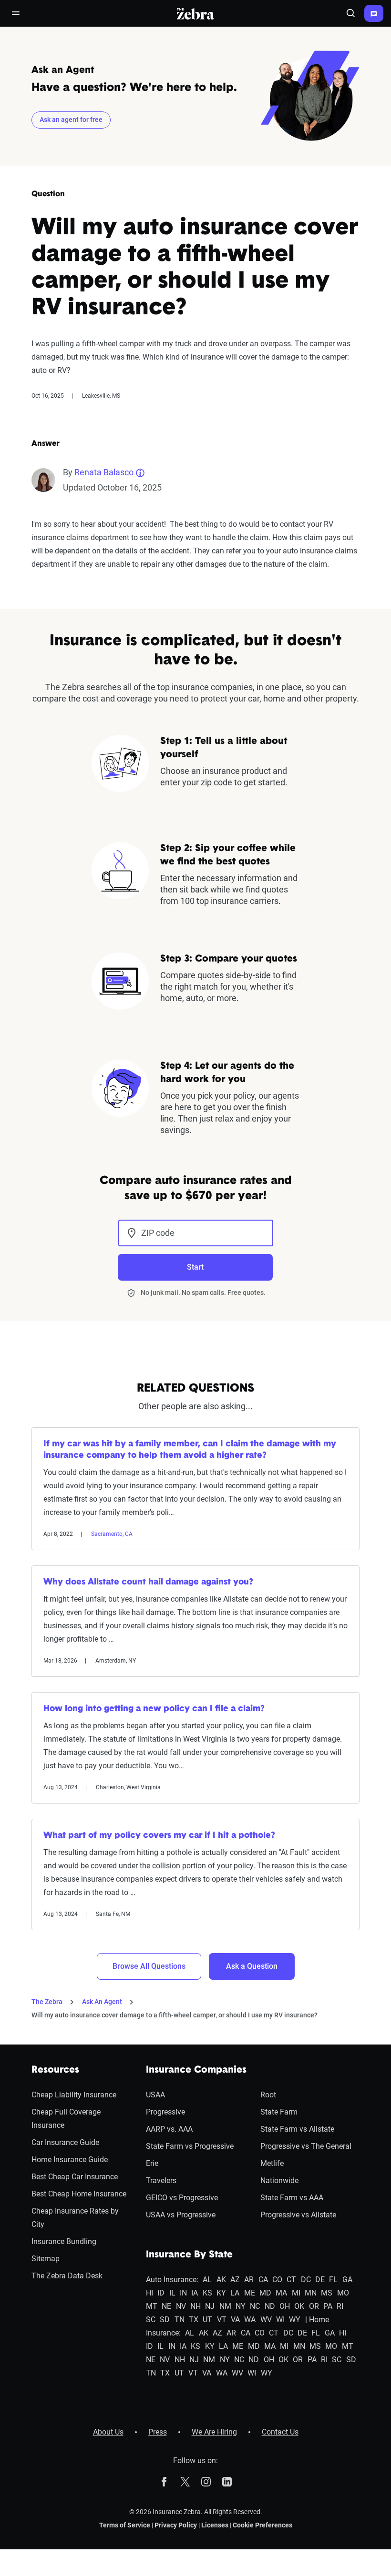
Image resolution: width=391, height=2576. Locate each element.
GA (347, 2280)
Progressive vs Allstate (298, 2215)
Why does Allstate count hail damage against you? (148, 1583)
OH (285, 2306)
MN (311, 2293)
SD (165, 2320)
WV (266, 2320)
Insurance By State (189, 2255)
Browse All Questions (149, 1966)
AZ (235, 2280)
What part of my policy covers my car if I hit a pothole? (159, 1836)
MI (296, 2293)
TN (180, 2320)
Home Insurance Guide (70, 2160)
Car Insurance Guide (65, 2142)
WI (280, 2320)
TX (194, 2320)
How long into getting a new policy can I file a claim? (154, 1709)
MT (152, 2306)
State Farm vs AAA (292, 2198)
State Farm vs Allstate (297, 2129)
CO (277, 2280)
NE (166, 2306)
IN (183, 2293)
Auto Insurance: (172, 2280)
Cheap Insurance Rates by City (75, 2218)
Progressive (165, 2112)
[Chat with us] (374, 13)
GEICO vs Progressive (182, 2198)
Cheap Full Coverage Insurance (66, 2119)
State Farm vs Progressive (190, 2146)
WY (295, 2320)
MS (327, 2293)
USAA (155, 2095)
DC (306, 2280)
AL (207, 2280)
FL (333, 2280)
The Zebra (47, 2002)
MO (343, 2293)
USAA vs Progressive (181, 2215)
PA (328, 2306)
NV (181, 2306)
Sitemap (46, 2259)
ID (161, 2293)
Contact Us (280, 2432)
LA (235, 2293)
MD (265, 2293)
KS (207, 2293)
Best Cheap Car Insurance (75, 2177)
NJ (210, 2306)
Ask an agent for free (71, 120)
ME (250, 2293)
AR (249, 2280)
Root (268, 2095)
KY (221, 2293)
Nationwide (279, 2180)
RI (340, 2306)
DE (320, 2280)
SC (151, 2320)
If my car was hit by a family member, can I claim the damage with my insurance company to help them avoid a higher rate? (190, 1450)
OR (314, 2306)
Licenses (215, 2525)
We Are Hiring (214, 2432)
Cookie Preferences (262, 2525)
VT (222, 2320)
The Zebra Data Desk (67, 2276)
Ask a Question (252, 1966)
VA (235, 2320)
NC (255, 2306)
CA (263, 2280)
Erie (152, 2163)
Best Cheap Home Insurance (79, 2194)
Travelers (161, 2180)
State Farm (279, 2112)
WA (250, 2320)
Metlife (272, 2163)
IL (172, 2293)
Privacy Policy (176, 2525)
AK (221, 2280)
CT (291, 2280)
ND (270, 2306)
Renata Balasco (104, 472)
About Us (108, 2432)
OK (299, 2306)
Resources (55, 2070)
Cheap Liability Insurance (74, 2095)
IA (195, 2293)
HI (149, 2293)
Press (158, 2432)
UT (207, 2320)
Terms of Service (125, 2525)
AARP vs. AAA (169, 2129)
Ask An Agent (102, 2002)
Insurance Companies (196, 2070)
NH (195, 2306)
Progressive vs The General (306, 2146)
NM (225, 2306)
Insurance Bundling (64, 2241)
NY (241, 2306)
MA (281, 2293)
